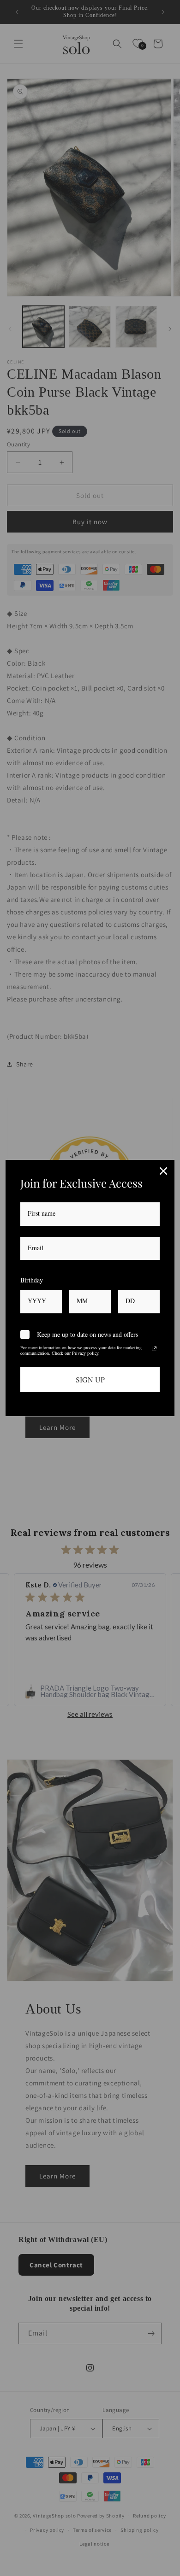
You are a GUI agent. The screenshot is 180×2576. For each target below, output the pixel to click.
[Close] (163, 1171)
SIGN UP (90, 1379)
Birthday (32, 1280)
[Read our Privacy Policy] (154, 1349)
